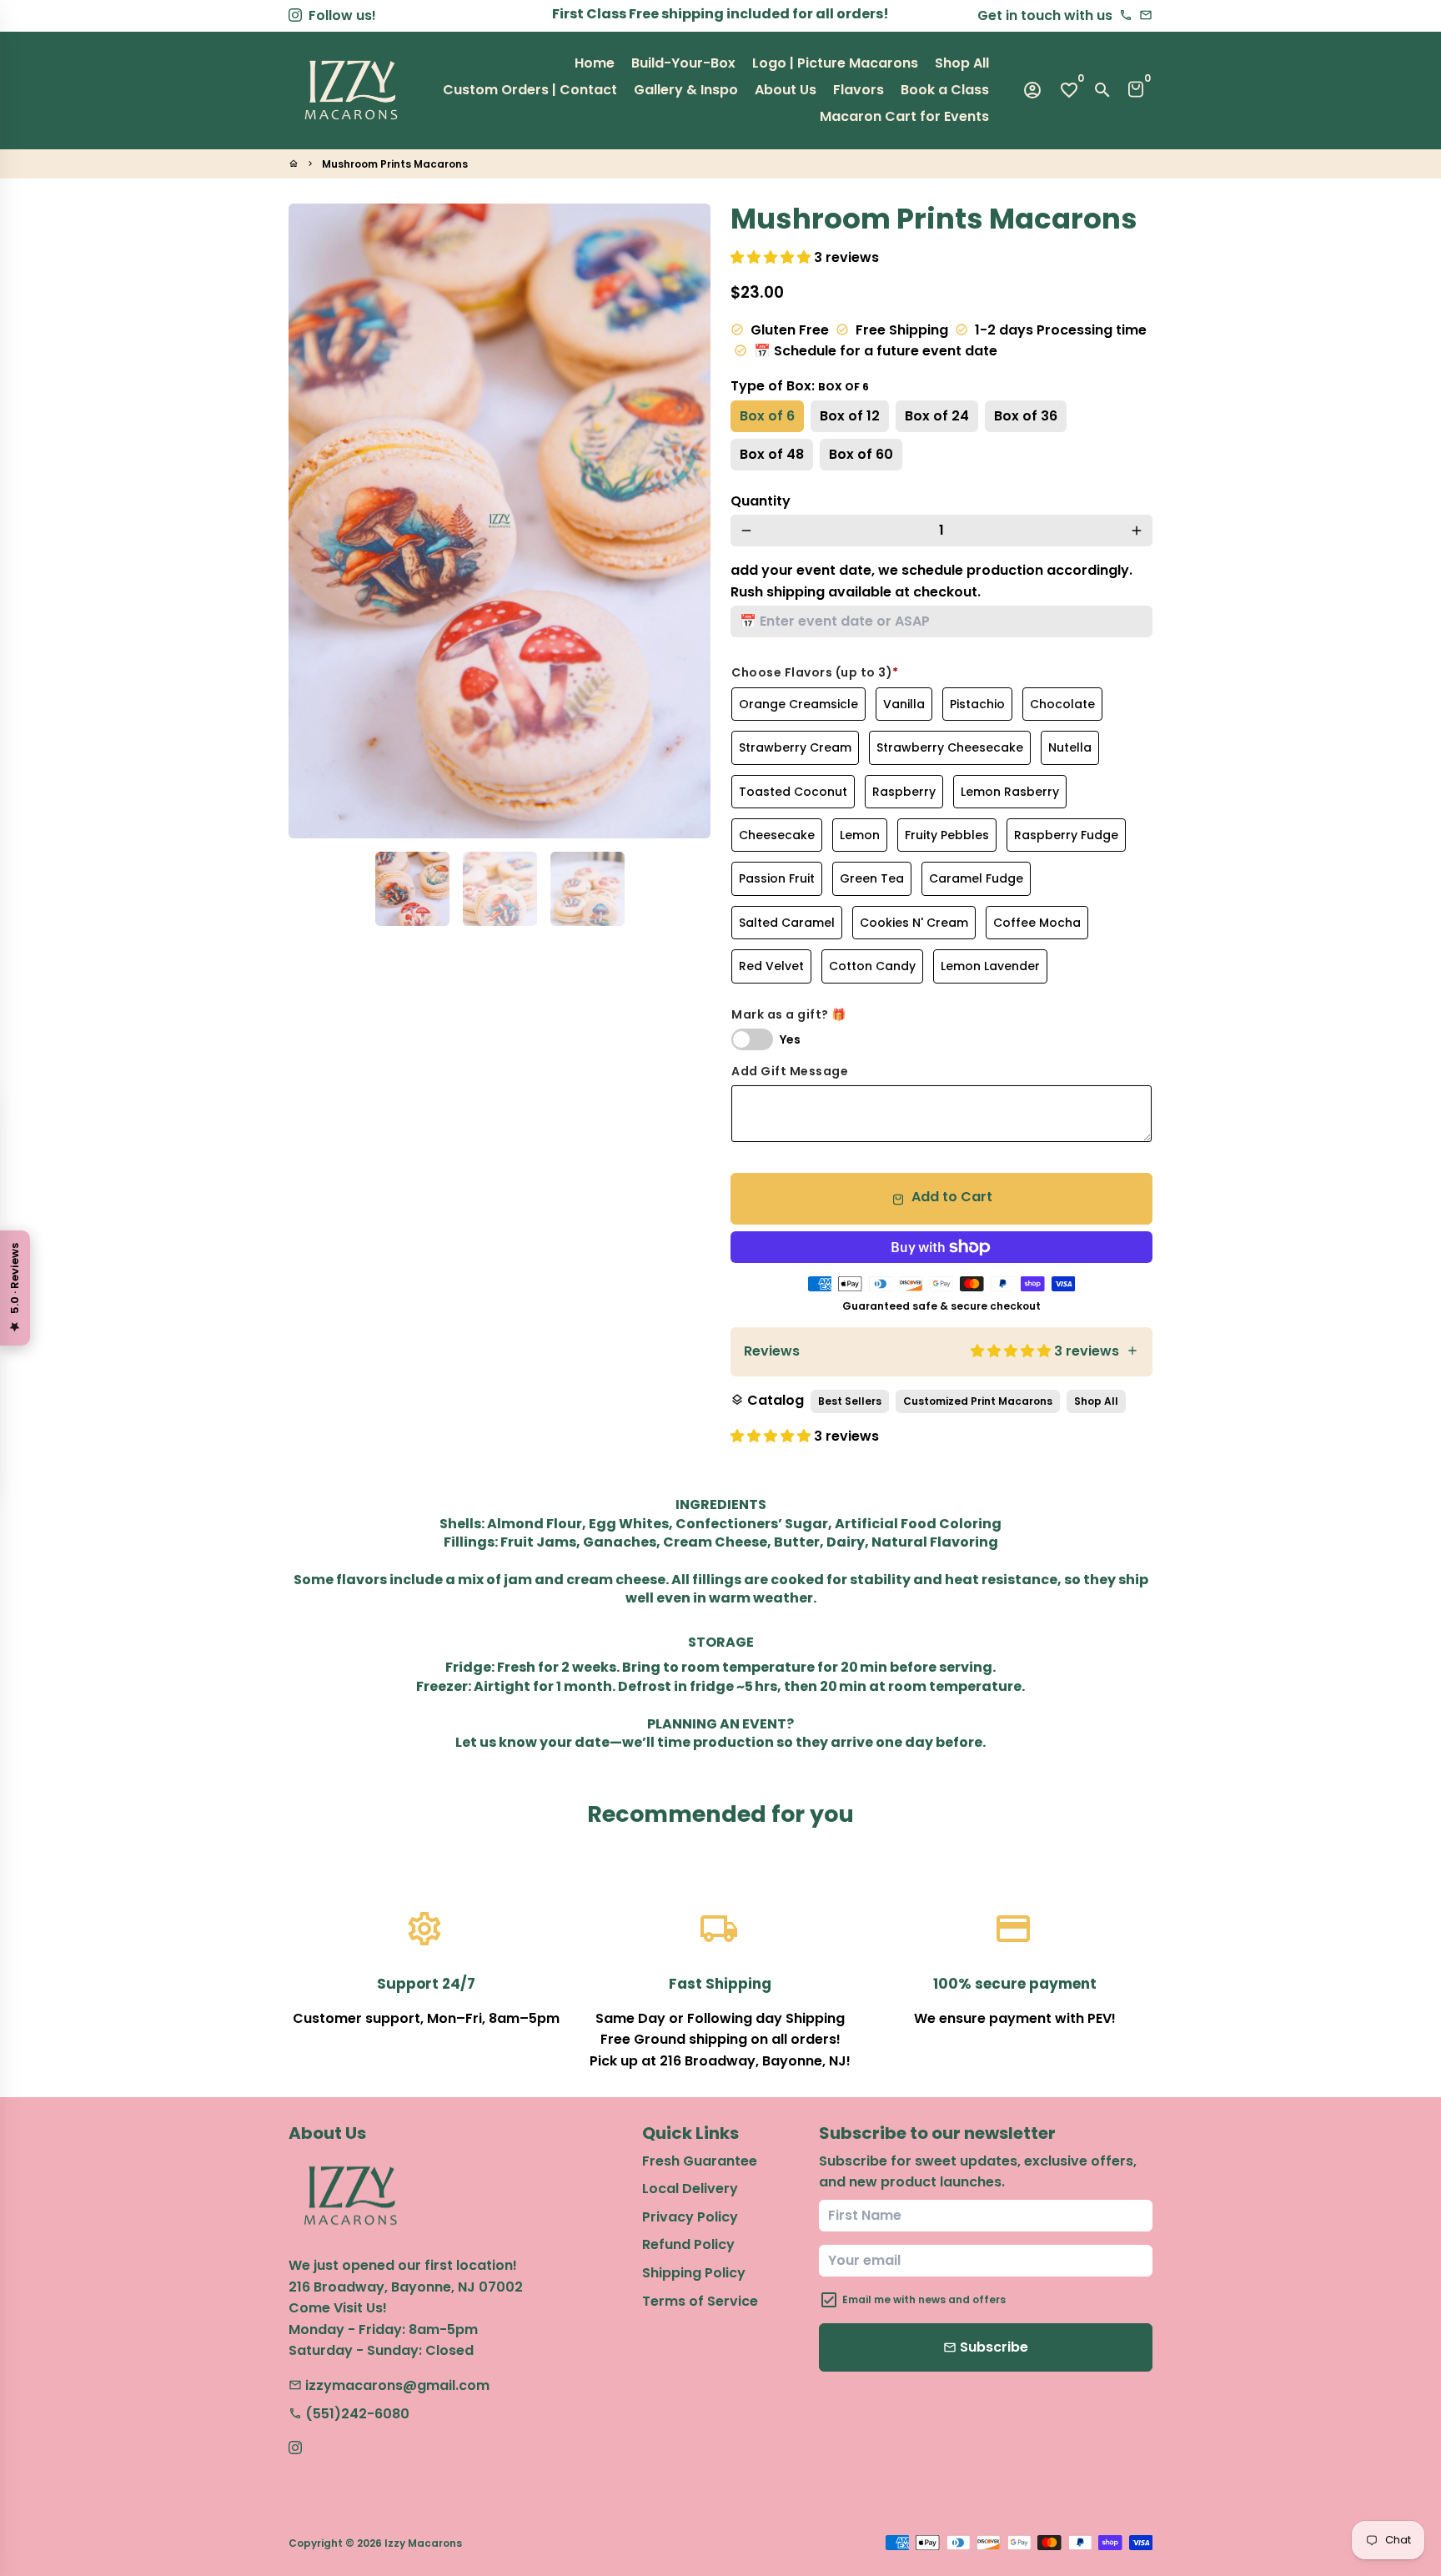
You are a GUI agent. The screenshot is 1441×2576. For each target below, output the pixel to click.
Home (595, 63)
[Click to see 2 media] (500, 889)
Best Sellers (850, 1401)
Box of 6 (767, 416)
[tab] (941, 1352)
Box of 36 (1026, 416)
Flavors (859, 90)
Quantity (761, 501)
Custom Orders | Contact (530, 90)
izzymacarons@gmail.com (389, 2385)
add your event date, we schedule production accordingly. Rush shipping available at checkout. (931, 581)
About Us (786, 90)
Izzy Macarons (423, 2543)
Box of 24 (937, 416)
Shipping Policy (694, 2273)
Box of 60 (861, 454)
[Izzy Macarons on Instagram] (295, 15)
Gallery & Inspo (686, 90)
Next (688, 521)
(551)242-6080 (349, 2414)
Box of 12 (850, 416)
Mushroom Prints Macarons (395, 164)
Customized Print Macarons (978, 1401)
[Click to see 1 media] (412, 889)
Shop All (962, 63)
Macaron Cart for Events (904, 116)
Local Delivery (690, 2189)
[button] (772, 257)
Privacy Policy (690, 2217)
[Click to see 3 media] (587, 889)
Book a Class (945, 90)
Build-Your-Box (683, 63)
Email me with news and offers (924, 2299)
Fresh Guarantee (700, 2161)
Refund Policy (688, 2244)
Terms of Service (700, 2301)
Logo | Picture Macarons (835, 63)
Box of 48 (772, 454)
